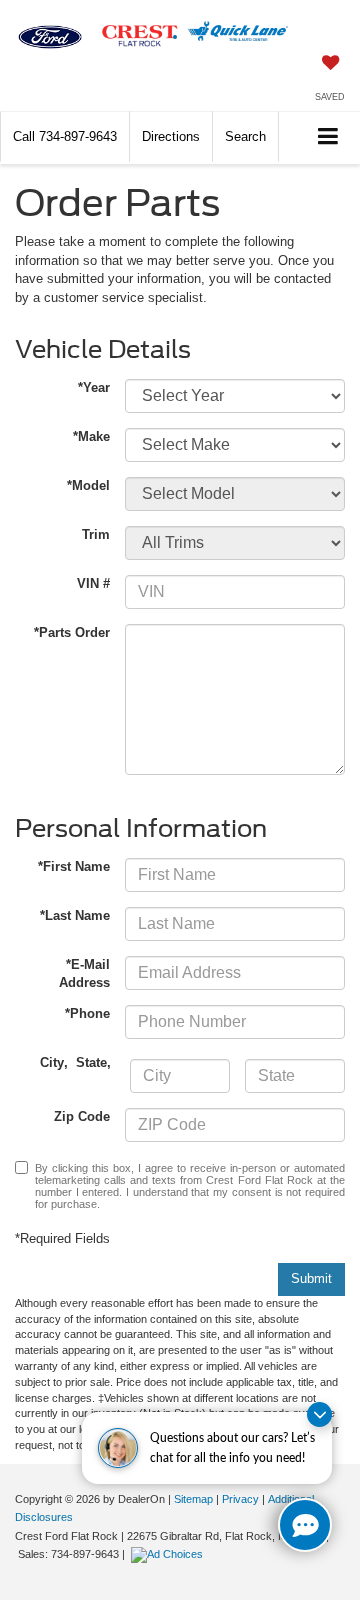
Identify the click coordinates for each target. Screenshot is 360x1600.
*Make (91, 436)
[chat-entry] (305, 1525)
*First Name (74, 866)
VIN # (93, 583)
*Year (94, 387)
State (91, 1062)
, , (77, 1062)
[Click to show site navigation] (328, 137)
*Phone (87, 1013)
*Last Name (75, 915)
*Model (88, 485)
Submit (311, 1278)
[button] (65, 136)
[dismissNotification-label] (319, 1414)
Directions (171, 136)
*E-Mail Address (84, 974)
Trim (96, 534)
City (52, 1062)
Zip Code (82, 1116)
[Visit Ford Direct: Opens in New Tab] (169, 1554)
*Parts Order (72, 632)
